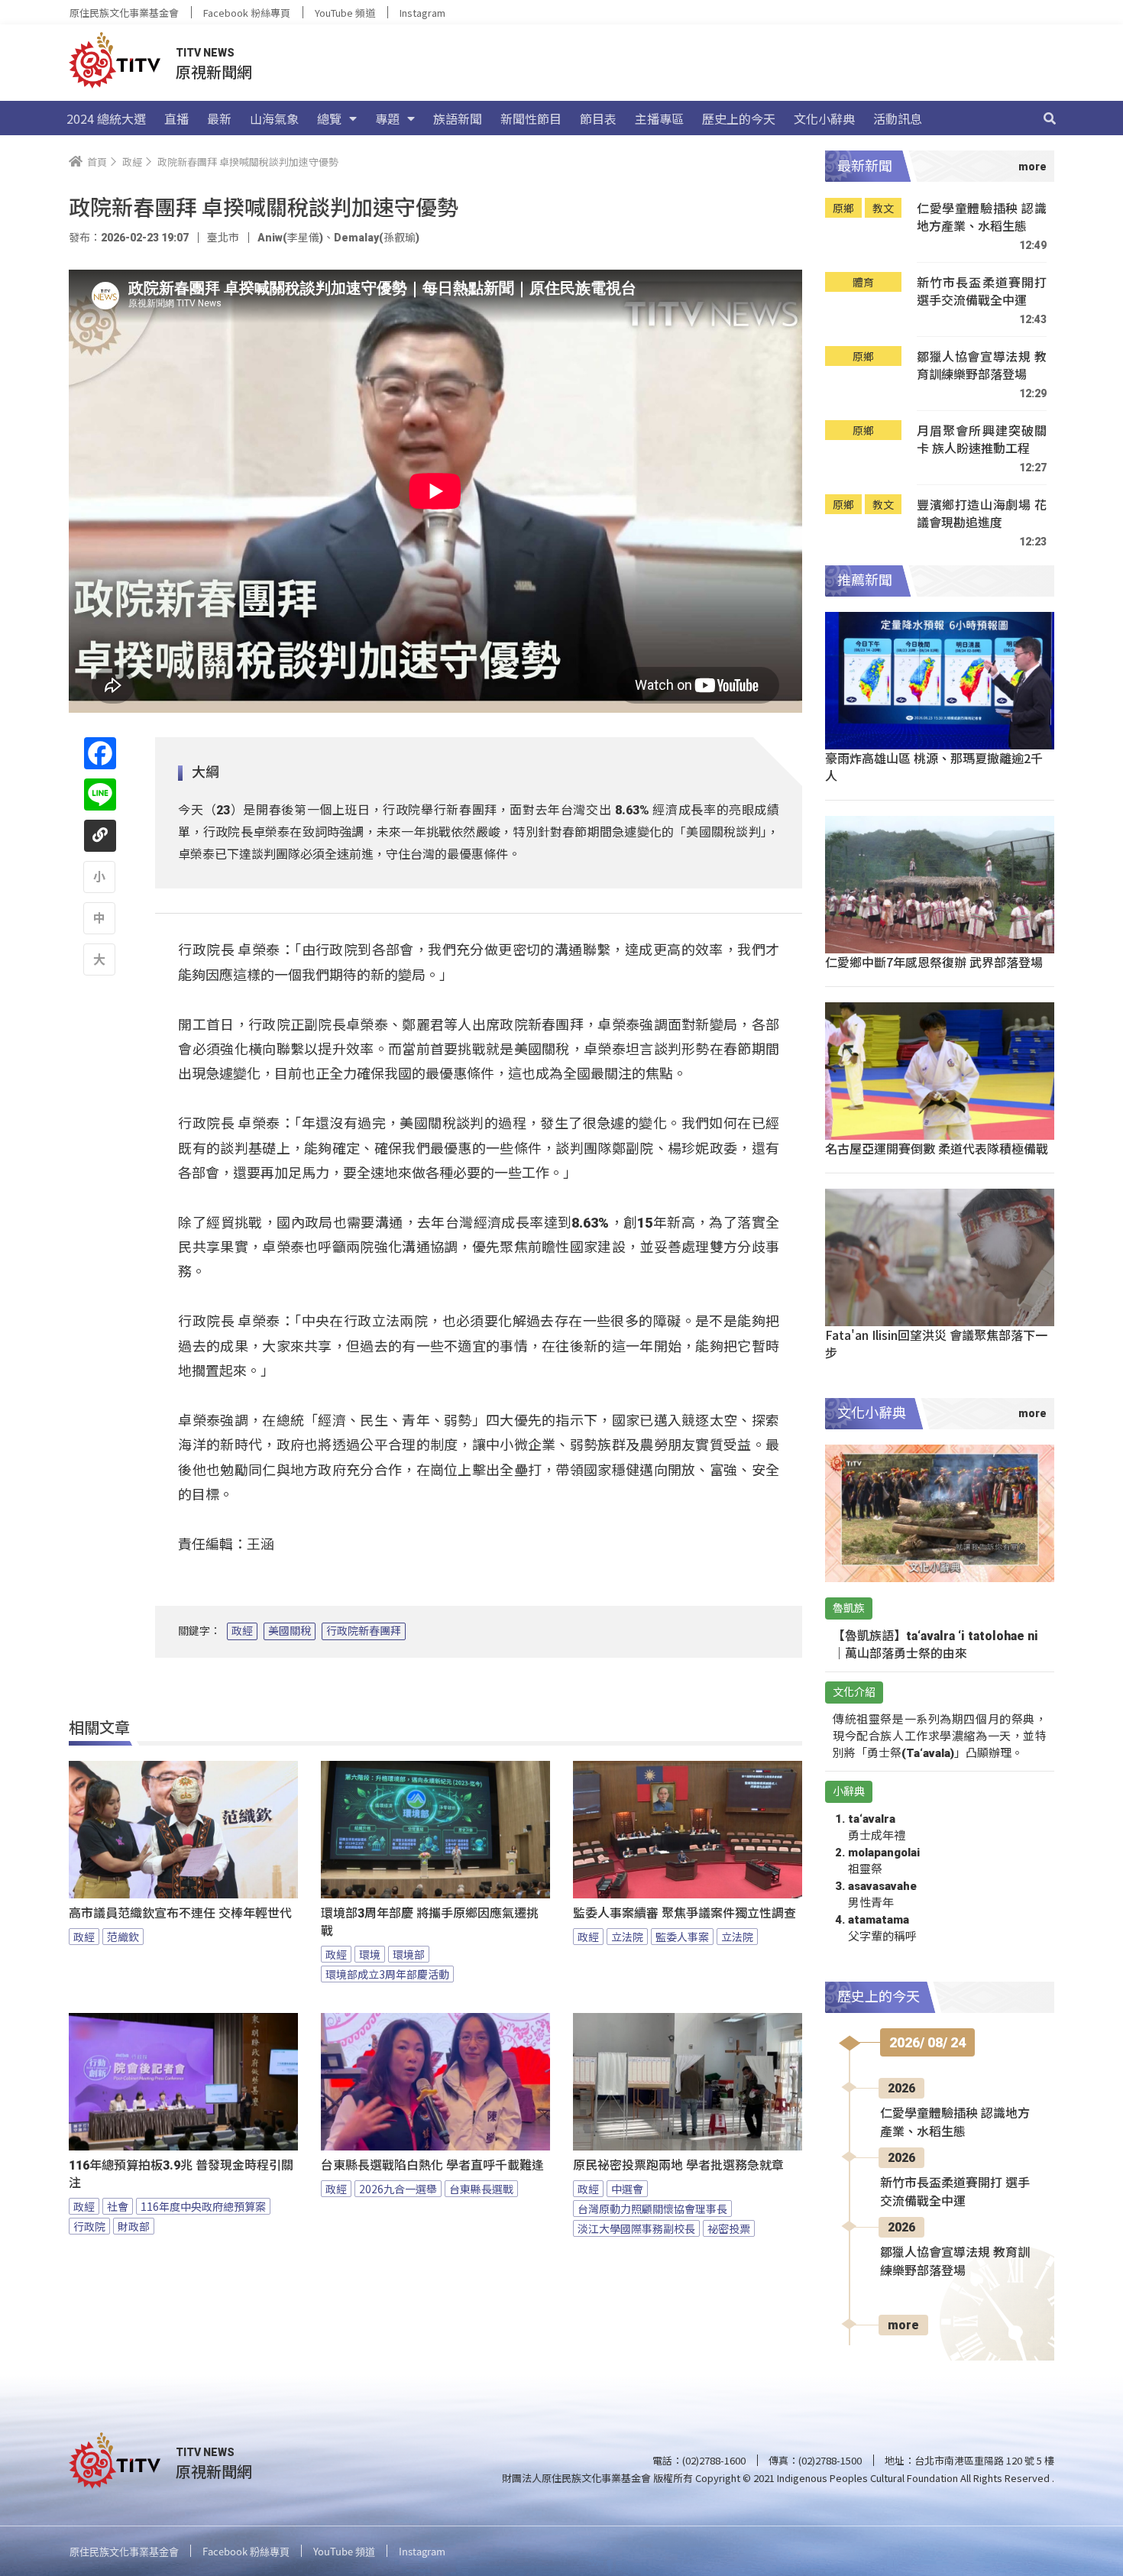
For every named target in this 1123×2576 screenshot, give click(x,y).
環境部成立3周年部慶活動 (387, 1974)
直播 (176, 118)
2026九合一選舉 (398, 2189)
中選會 (627, 2189)
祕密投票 (729, 2228)
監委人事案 (682, 1937)
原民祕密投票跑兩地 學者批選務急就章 (678, 2165)
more (903, 2325)
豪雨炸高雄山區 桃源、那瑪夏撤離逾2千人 (934, 767)
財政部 (134, 2226)
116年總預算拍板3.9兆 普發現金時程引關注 (181, 2174)
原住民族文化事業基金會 (124, 13)
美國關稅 (290, 1631)
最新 (219, 118)
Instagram (422, 13)
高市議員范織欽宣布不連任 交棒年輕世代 (180, 1913)
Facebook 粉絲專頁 (247, 13)
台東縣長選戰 (481, 2189)
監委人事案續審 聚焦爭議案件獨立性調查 (684, 1913)
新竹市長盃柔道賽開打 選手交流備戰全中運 (982, 291)
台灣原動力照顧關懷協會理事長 (652, 2209)
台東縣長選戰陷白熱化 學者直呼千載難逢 (432, 2165)
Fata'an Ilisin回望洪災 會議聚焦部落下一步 (936, 1343)
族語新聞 (458, 118)
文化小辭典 (824, 118)
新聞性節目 (531, 118)
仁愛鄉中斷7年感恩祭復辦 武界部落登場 (934, 962)
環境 (370, 1954)
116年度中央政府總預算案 (203, 2206)
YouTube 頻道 (345, 13)
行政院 (89, 2226)
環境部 (409, 1954)
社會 (118, 2206)
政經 (242, 1631)
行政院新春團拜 (364, 1631)
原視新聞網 (214, 71)
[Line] (100, 794)
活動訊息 (898, 118)
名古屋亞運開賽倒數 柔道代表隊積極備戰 (937, 1148)
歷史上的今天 (739, 118)
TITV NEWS (205, 53)
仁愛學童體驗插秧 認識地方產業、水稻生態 (982, 217)
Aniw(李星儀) (290, 238)
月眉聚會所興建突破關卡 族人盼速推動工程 (982, 440)
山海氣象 (274, 118)
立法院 (627, 1937)
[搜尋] (1050, 118)
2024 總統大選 (106, 118)
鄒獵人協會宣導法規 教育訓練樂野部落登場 (982, 366)
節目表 (598, 118)
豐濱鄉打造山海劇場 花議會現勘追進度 (982, 514)
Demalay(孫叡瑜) (377, 238)
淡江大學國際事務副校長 (636, 2228)
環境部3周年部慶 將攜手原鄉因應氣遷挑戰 (430, 1922)
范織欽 (123, 1937)
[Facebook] (100, 753)
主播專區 (659, 118)
